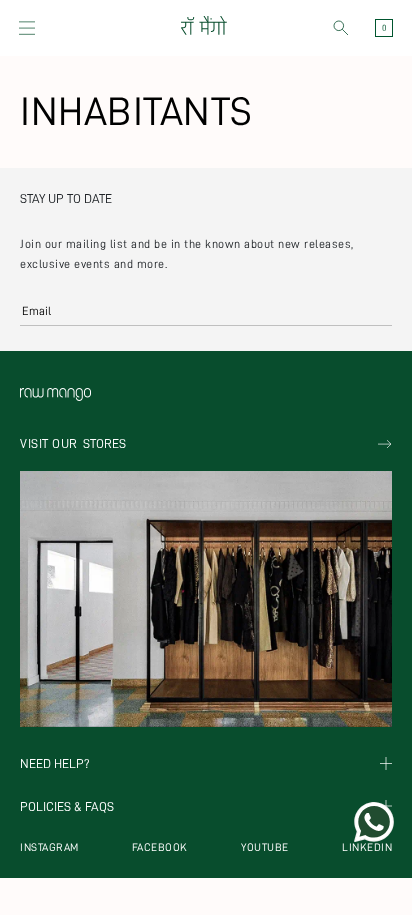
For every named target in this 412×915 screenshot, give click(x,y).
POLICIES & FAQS (67, 806)
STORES (73, 443)
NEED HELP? (55, 763)
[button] (27, 28)
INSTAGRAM (49, 847)
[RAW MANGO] (203, 28)
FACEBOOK (160, 847)
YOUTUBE (265, 847)
